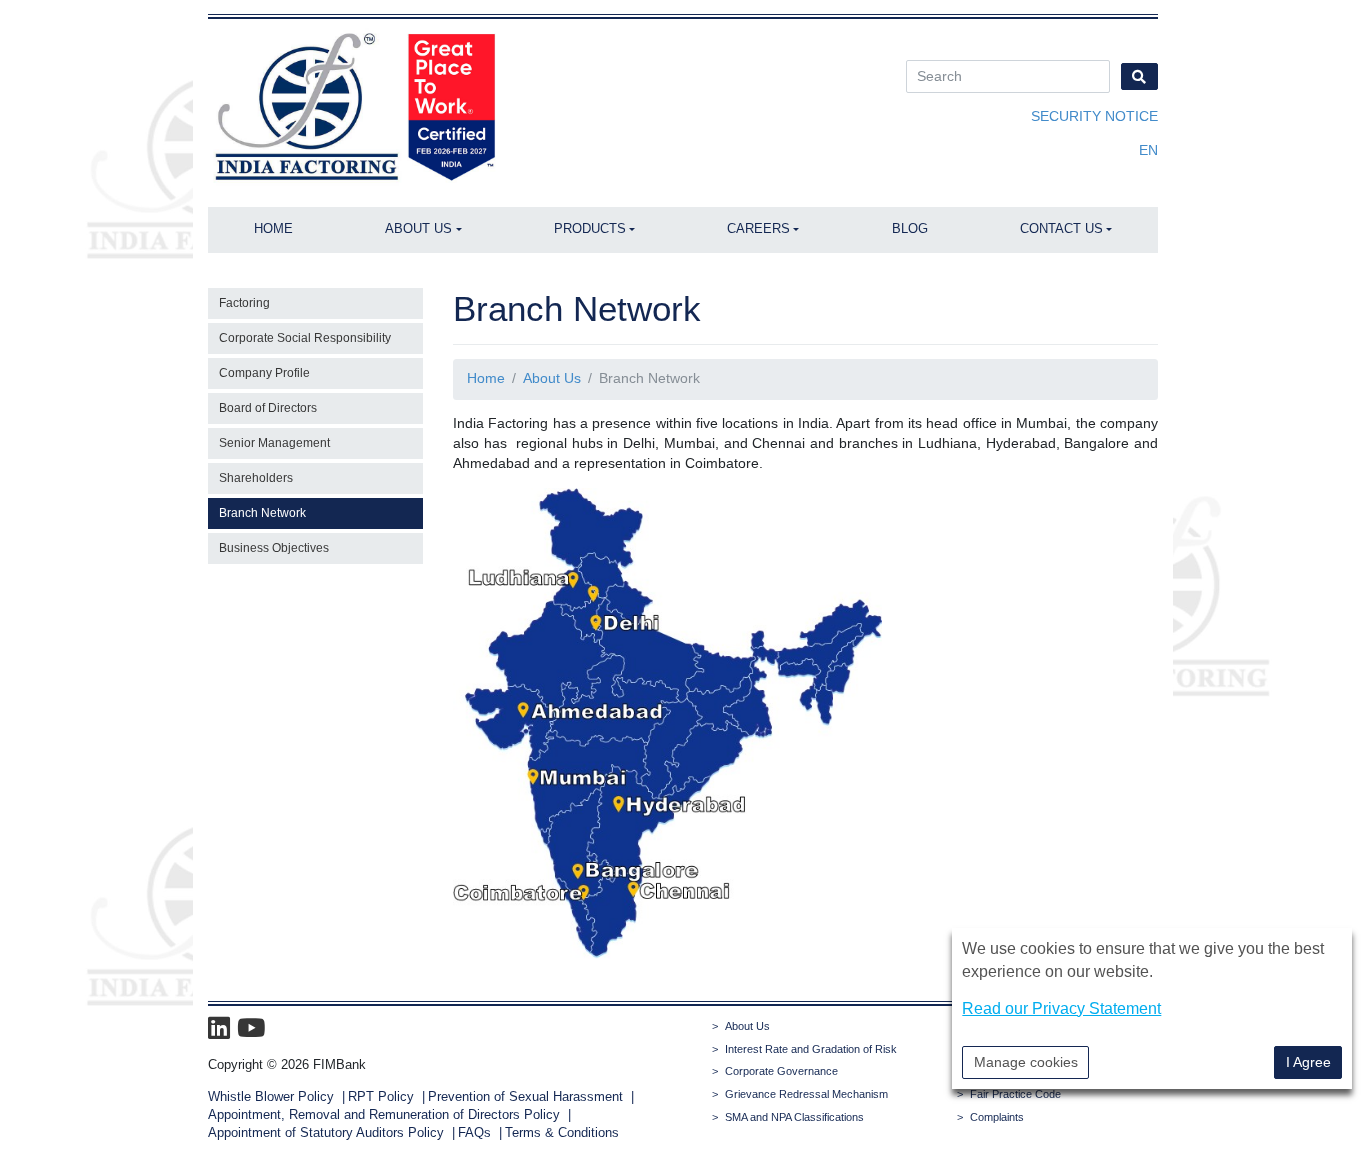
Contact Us (1061, 229)
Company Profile (264, 373)
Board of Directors (268, 408)
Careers (758, 229)
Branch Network (262, 513)
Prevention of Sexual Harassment (525, 1097)
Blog (910, 229)
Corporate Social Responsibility (305, 338)
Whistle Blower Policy (271, 1097)
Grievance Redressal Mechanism (806, 1094)
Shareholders (256, 478)
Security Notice (1094, 116)
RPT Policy (381, 1097)
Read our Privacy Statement (1061, 1007)
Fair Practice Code (1015, 1094)
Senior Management (274, 443)
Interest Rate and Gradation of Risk (811, 1049)
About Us (418, 229)
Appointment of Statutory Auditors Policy (328, 1133)
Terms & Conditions (562, 1133)
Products (590, 229)
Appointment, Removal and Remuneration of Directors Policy (384, 1115)
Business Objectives (274, 548)
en (1148, 150)
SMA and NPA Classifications (794, 1117)
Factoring (244, 303)
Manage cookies (1026, 1061)
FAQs (474, 1133)
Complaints (997, 1117)
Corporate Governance (781, 1071)
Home (273, 229)
